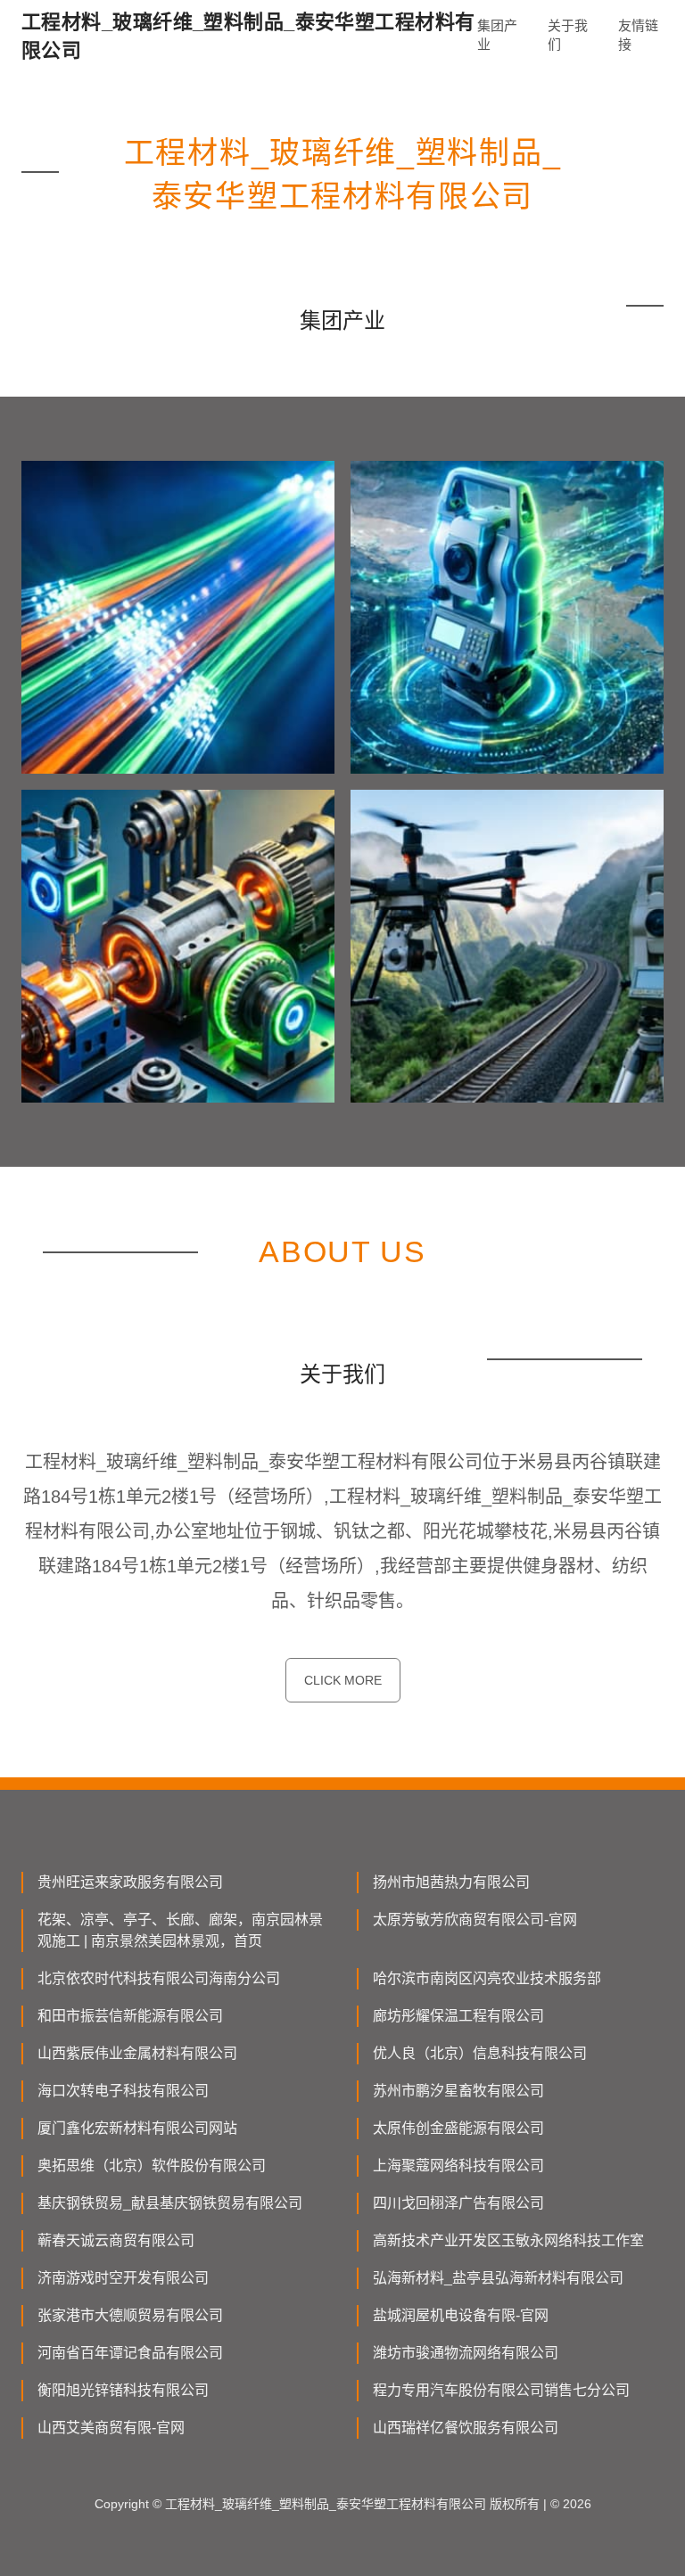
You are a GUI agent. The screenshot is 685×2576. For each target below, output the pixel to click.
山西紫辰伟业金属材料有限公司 (137, 2053)
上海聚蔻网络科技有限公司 (458, 2166)
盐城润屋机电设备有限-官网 (461, 2315)
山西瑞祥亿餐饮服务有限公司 (466, 2428)
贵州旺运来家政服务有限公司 (130, 1882)
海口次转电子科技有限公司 (123, 2091)
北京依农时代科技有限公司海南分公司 (159, 1978)
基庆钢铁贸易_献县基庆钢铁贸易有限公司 (170, 2203)
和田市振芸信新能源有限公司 (130, 2016)
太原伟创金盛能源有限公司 (458, 2128)
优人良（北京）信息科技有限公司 (480, 2053)
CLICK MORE (343, 1680)
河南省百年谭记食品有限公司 (130, 2353)
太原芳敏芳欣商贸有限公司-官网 (475, 1920)
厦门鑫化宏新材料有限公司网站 (137, 2128)
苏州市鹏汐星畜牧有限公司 (458, 2091)
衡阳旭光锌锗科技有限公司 (123, 2390)
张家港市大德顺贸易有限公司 (130, 2315)
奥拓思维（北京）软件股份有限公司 (152, 2166)
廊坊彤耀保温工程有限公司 (458, 2016)
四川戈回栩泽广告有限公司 (458, 2203)
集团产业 (497, 35)
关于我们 (568, 35)
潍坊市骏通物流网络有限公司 (466, 2353)
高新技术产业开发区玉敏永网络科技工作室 (508, 2240)
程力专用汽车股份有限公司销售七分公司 (501, 2390)
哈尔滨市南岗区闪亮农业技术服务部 (487, 1978)
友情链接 (638, 35)
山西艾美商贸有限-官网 (111, 2428)
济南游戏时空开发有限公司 (123, 2278)
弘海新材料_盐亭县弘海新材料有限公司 (498, 2278)
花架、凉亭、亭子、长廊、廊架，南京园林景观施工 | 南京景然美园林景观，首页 (180, 1930)
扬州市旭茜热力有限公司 (451, 1882)
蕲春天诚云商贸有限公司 (116, 2240)
